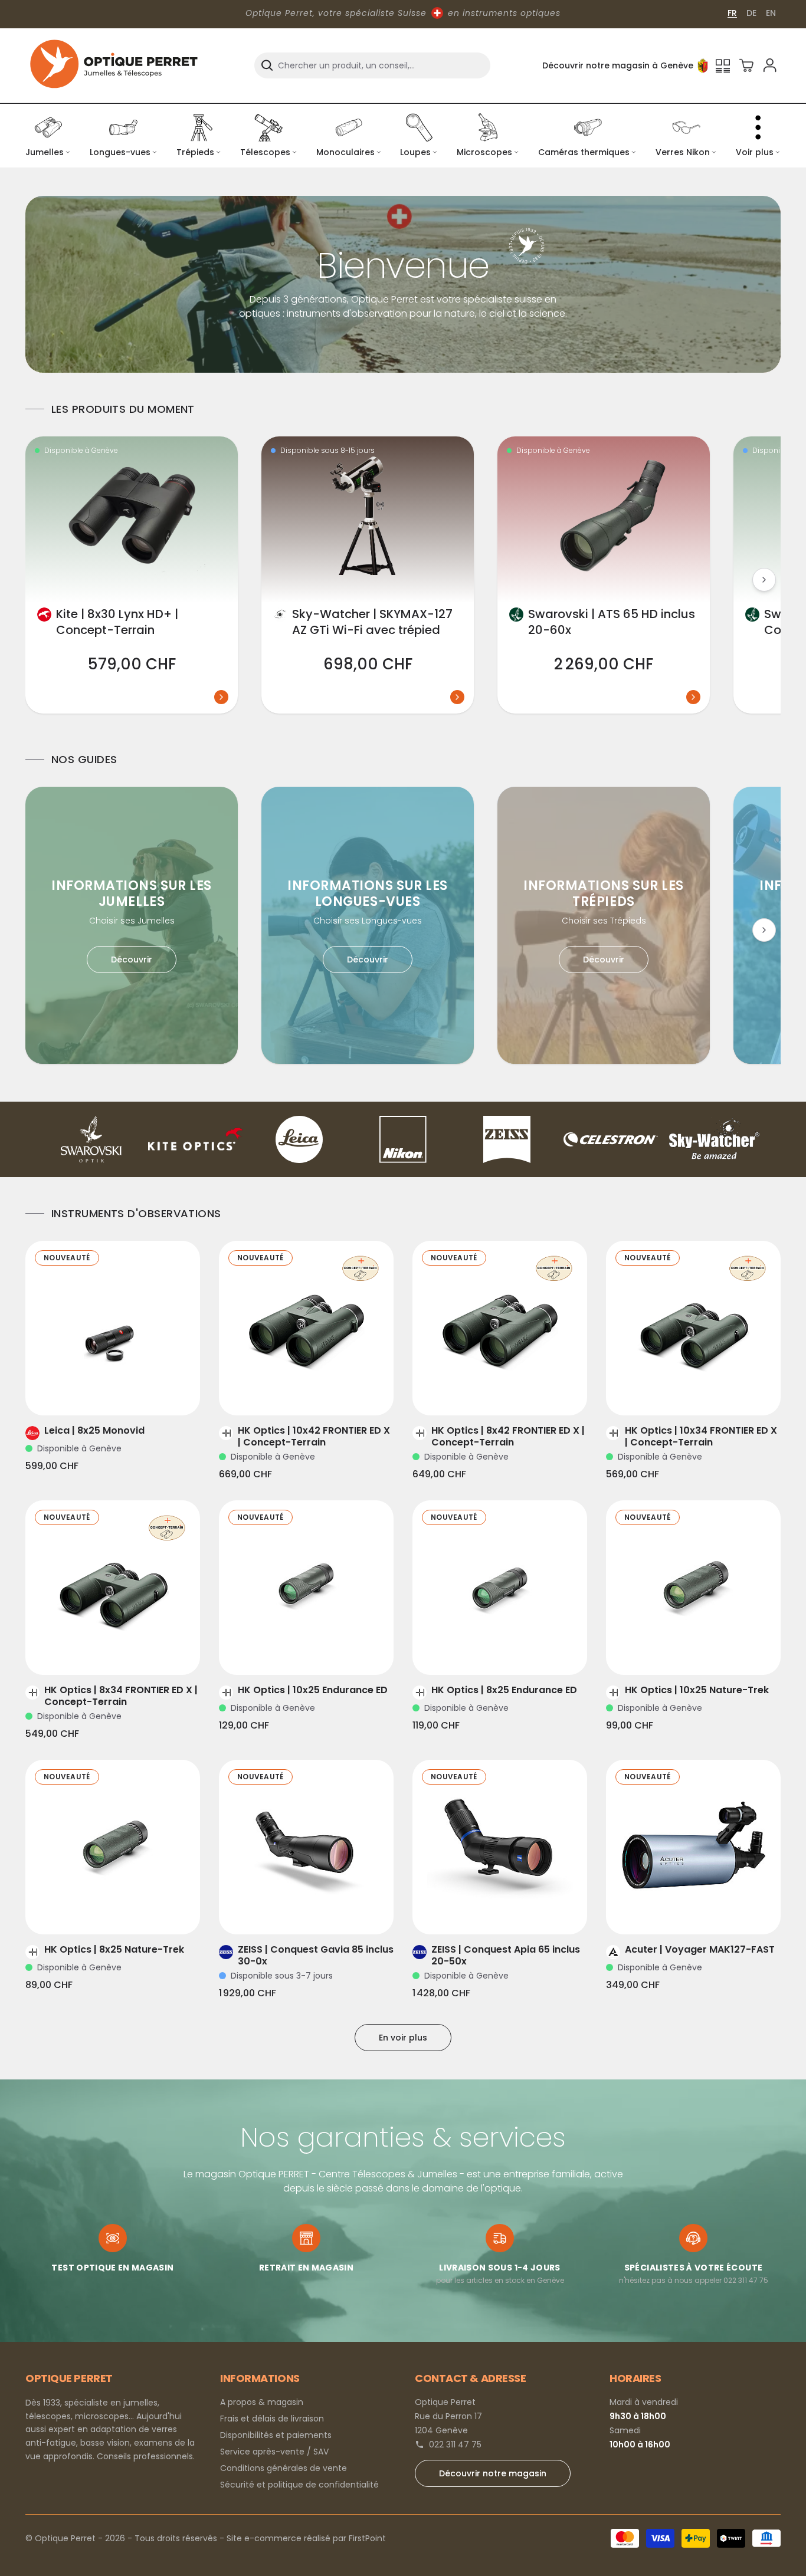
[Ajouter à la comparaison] (96, 1392)
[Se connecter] (770, 65)
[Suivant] (764, 580)
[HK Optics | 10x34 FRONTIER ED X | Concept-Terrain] (693, 1328)
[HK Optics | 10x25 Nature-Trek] (693, 1588)
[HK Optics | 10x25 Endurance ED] (306, 1588)
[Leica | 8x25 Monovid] (113, 1328)
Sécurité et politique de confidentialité (299, 2485)
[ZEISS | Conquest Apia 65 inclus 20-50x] (500, 1847)
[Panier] (746, 65)
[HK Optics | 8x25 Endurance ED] (500, 1588)
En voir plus (403, 2038)
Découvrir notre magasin (493, 2473)
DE (751, 13)
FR (732, 13)
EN (771, 13)
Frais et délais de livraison (272, 2419)
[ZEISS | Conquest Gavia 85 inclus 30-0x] (306, 1847)
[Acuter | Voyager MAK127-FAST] (693, 1847)
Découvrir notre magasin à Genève (618, 65)
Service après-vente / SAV (274, 2452)
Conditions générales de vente (284, 2468)
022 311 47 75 (455, 2444)
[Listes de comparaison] (723, 65)
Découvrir (132, 960)
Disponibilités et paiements (276, 2435)
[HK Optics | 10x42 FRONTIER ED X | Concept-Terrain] (306, 1328)
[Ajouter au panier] (129, 1392)
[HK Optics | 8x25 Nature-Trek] (113, 1847)
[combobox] (372, 65)
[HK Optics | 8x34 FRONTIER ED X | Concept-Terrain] (113, 1588)
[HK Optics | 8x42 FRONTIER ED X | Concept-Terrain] (500, 1328)
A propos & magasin (262, 2402)
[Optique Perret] (114, 65)
